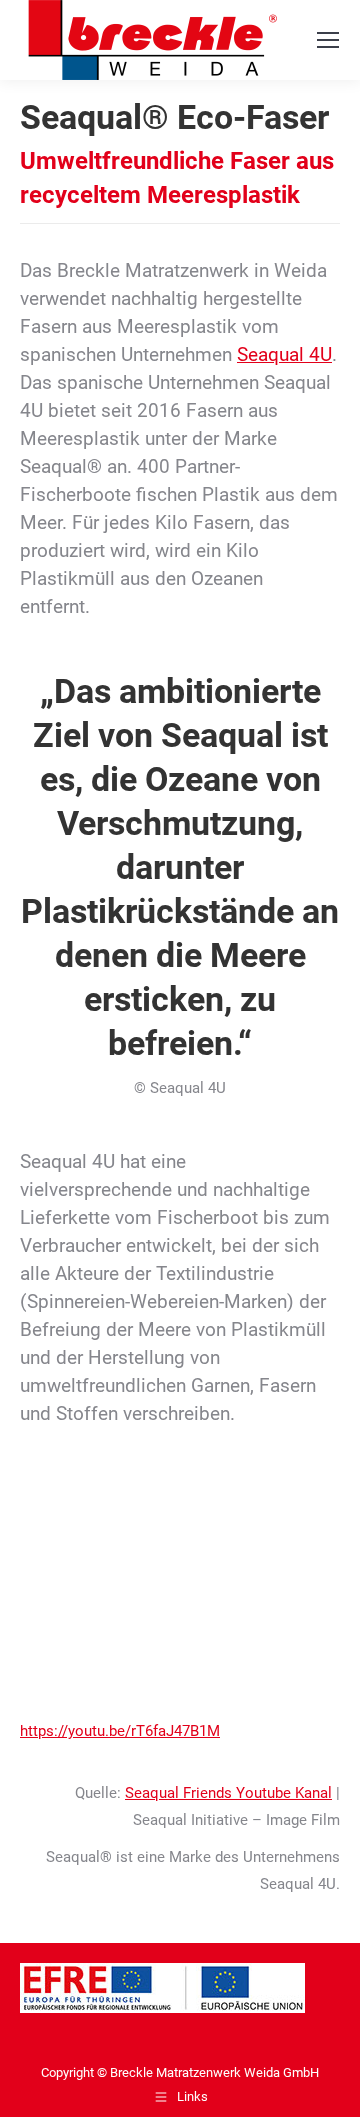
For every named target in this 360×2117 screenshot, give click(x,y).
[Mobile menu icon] (328, 40)
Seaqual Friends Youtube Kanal (228, 1793)
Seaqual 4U (284, 355)
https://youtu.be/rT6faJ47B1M (120, 1731)
